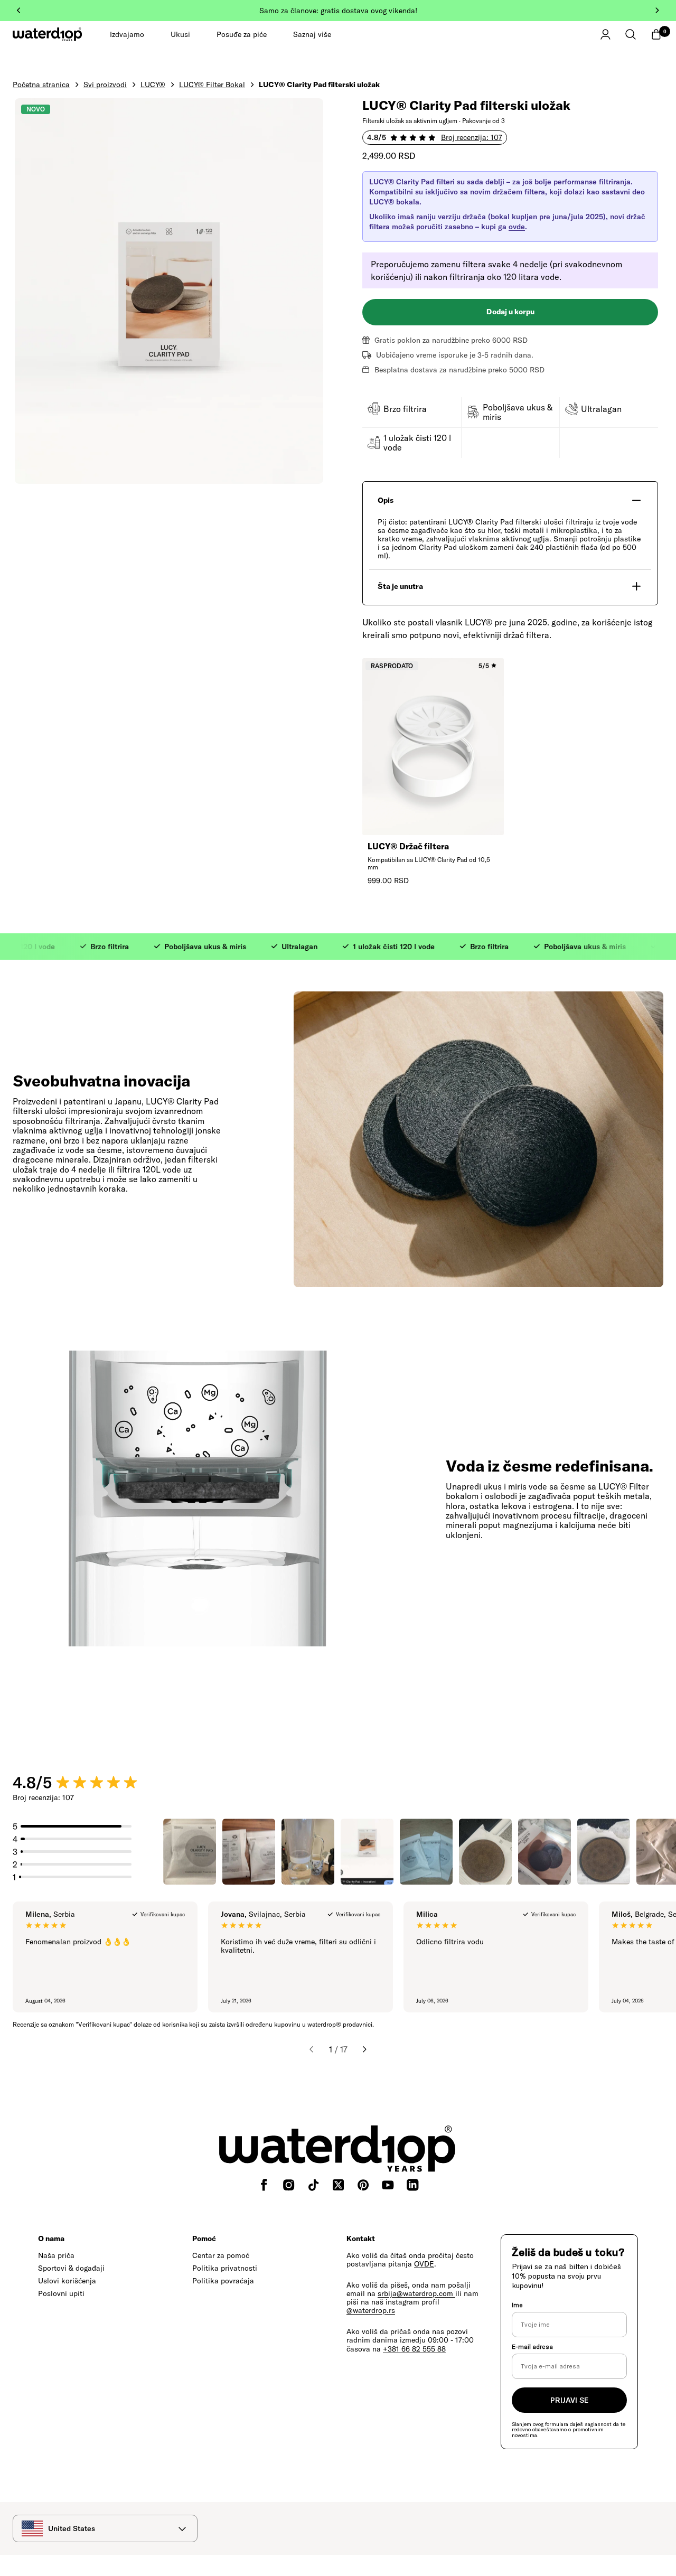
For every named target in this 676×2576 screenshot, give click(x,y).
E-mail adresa (532, 2346)
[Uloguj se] (605, 34)
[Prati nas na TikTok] (313, 2185)
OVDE (424, 2264)
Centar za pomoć (221, 2255)
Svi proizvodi (105, 85)
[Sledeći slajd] (657, 11)
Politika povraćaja (223, 2281)
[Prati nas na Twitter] (338, 2185)
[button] (631, 34)
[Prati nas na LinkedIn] (413, 2185)
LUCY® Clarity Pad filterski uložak (319, 85)
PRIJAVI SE (569, 2400)
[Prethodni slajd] (19, 11)
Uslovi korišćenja (67, 2281)
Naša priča (56, 2255)
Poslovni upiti (61, 2293)
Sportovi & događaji (71, 2268)
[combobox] (105, 2528)
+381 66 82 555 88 (414, 2349)
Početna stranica (41, 85)
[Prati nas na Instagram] (289, 2185)
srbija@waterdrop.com (416, 2293)
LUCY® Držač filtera (408, 846)
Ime (517, 2305)
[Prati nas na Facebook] (264, 2185)
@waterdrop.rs (371, 2310)
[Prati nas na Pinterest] (363, 2185)
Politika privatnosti (225, 2268)
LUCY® (153, 85)
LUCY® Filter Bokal (212, 85)
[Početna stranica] (48, 34)
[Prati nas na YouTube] (388, 2185)
